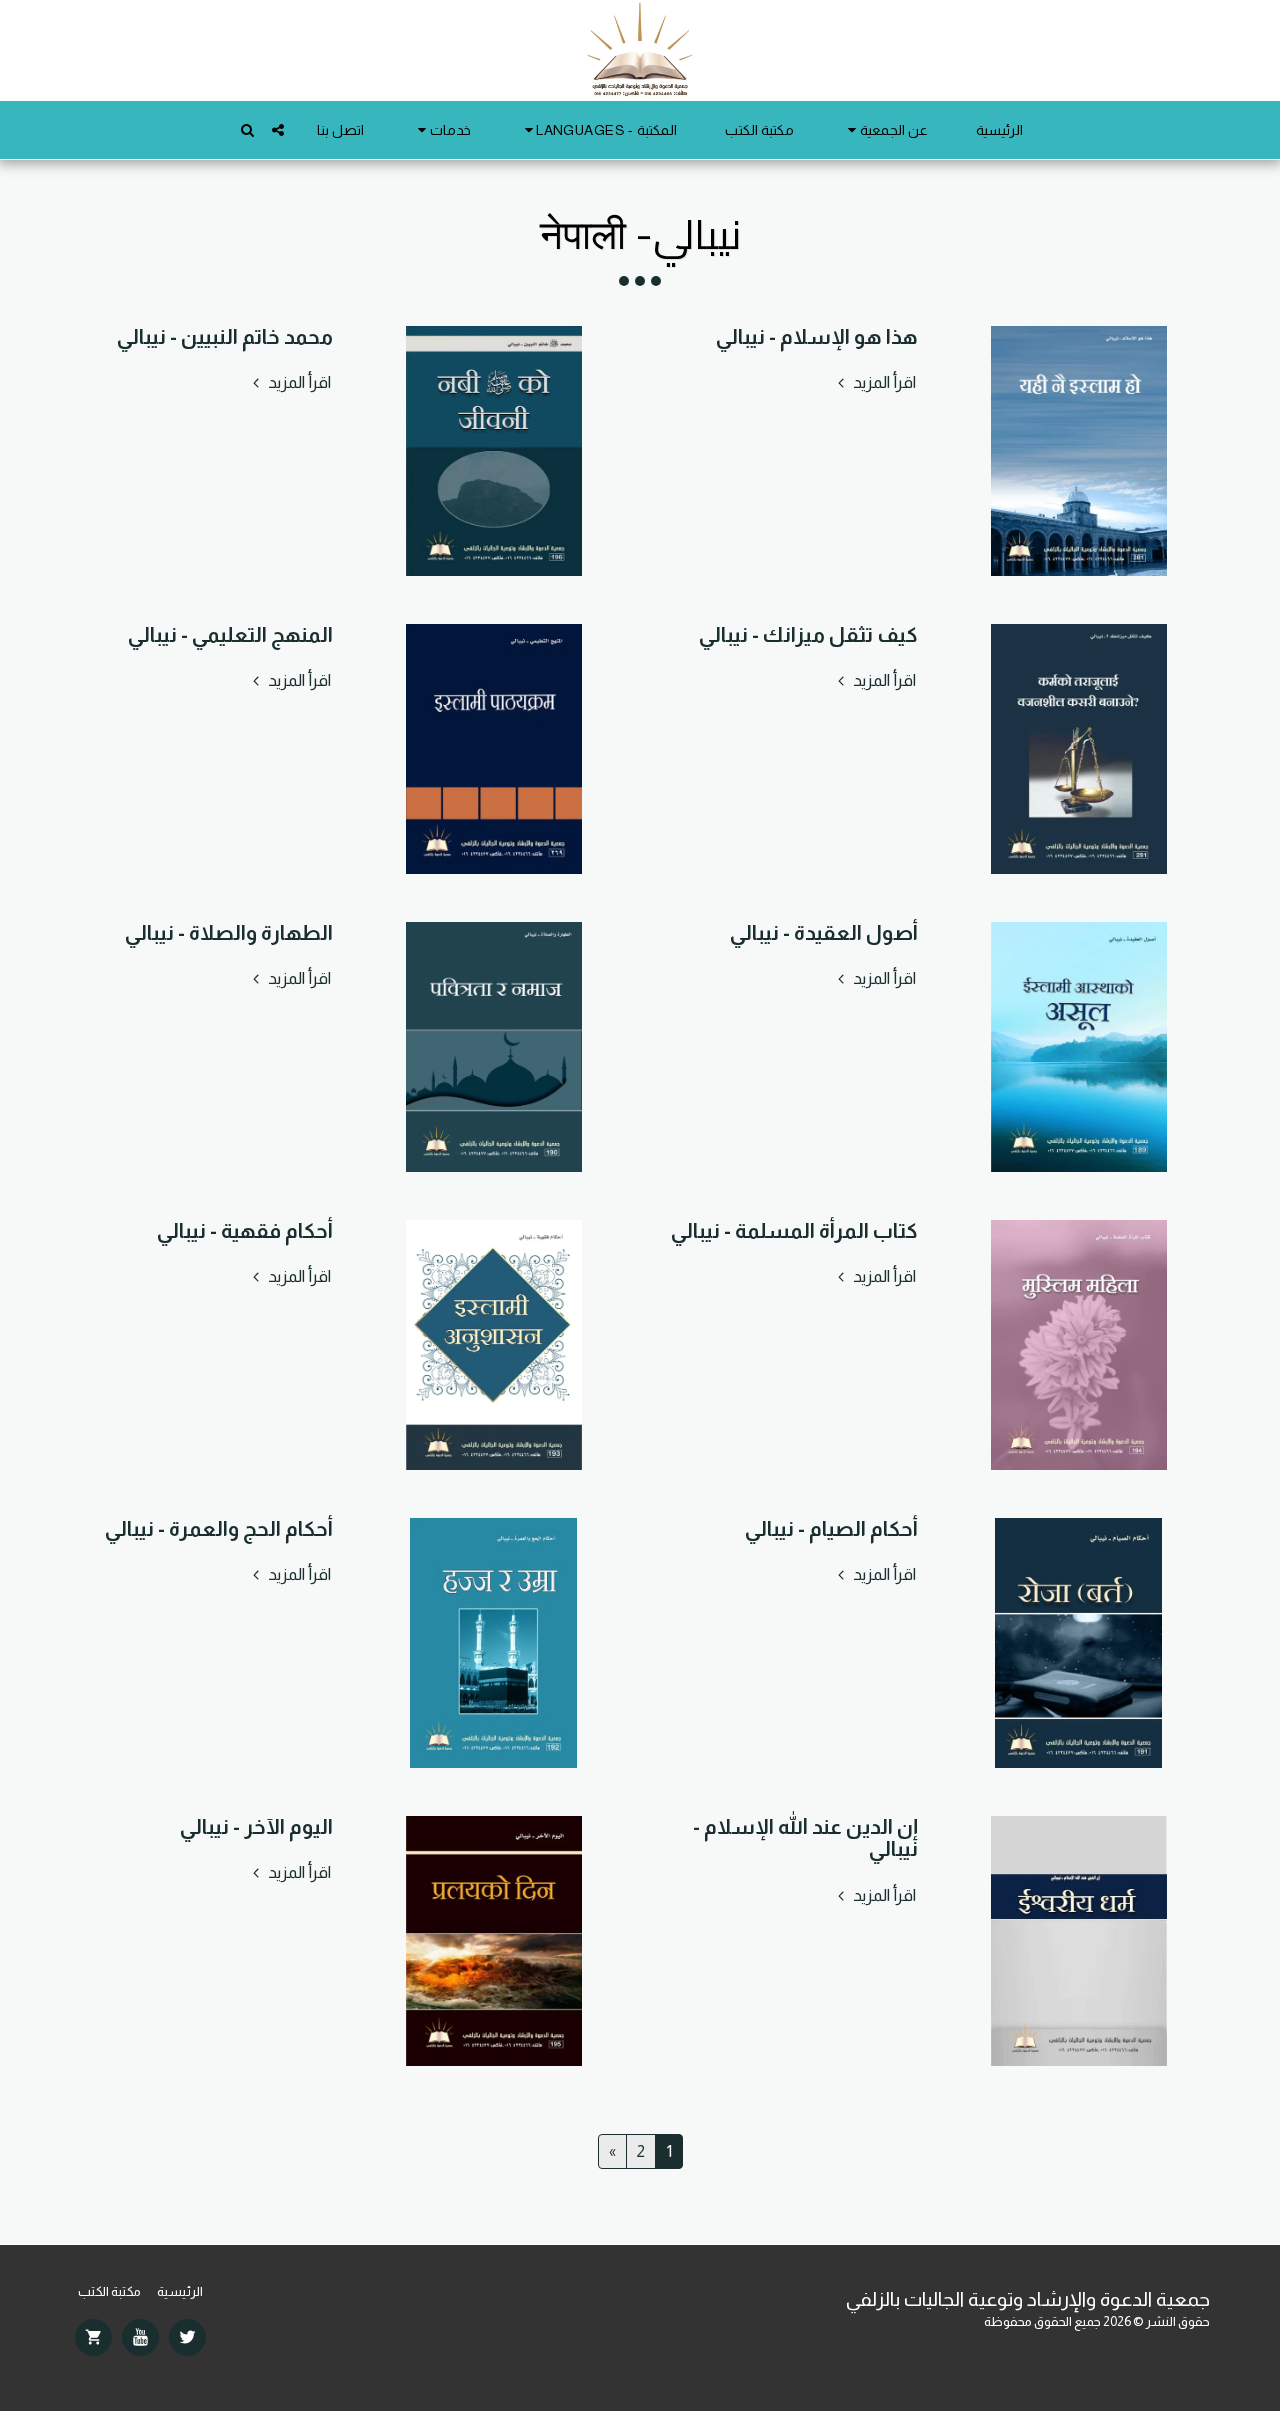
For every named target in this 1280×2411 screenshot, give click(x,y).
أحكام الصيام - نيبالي (831, 1528)
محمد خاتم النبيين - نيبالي (225, 336)
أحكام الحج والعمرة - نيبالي (219, 1528)
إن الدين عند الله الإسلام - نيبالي (805, 1838)
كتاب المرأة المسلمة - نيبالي (794, 1230)
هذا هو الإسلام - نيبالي (817, 336)
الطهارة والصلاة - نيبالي (229, 932)
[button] (885, 130)
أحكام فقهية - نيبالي (245, 1230)
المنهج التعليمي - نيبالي (230, 634)
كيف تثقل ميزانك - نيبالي (808, 634)
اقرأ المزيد (883, 382)
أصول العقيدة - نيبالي (824, 932)
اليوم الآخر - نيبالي (256, 1826)
